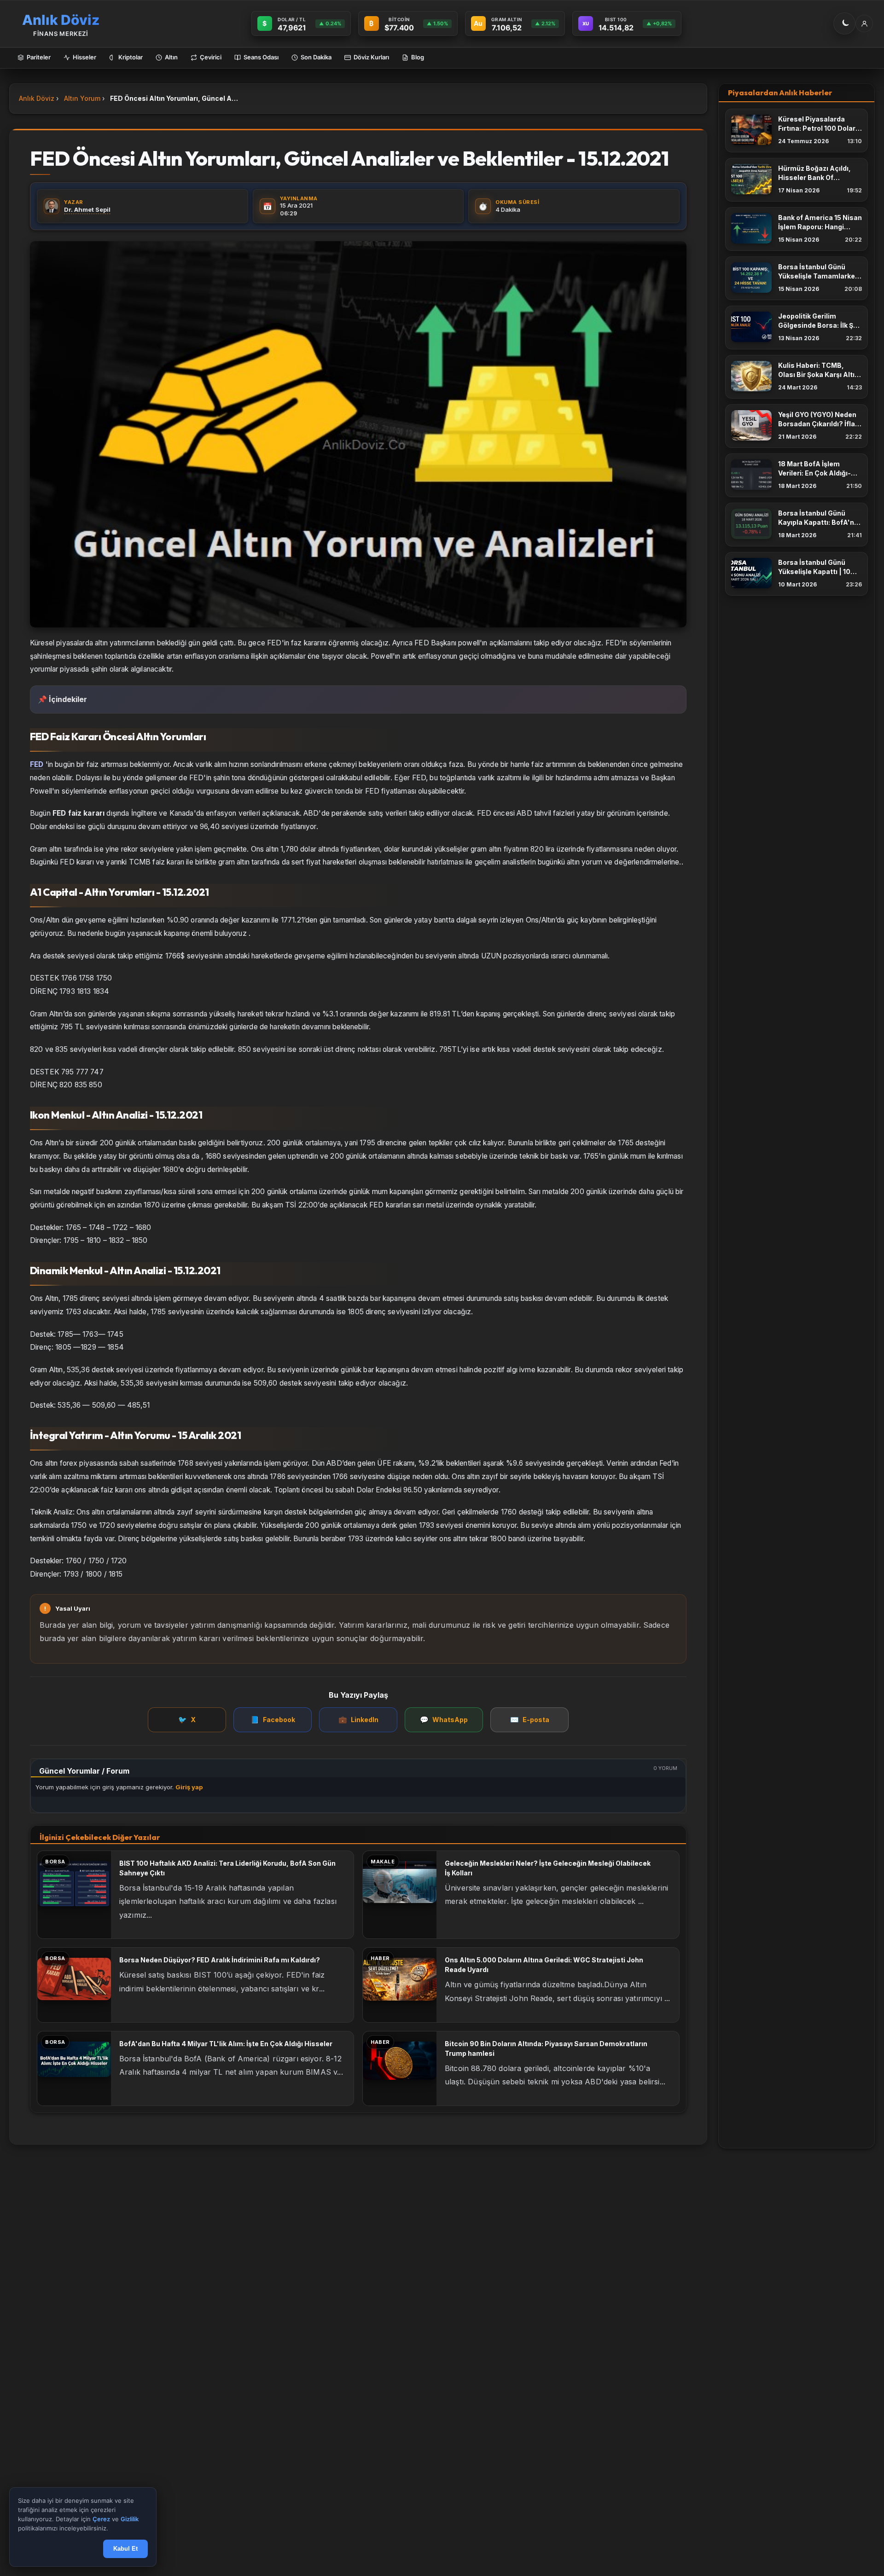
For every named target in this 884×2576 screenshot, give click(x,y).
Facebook (273, 1720)
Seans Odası (261, 57)
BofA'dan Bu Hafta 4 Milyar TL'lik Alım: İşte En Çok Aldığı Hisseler (226, 2044)
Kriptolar (131, 57)
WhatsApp (444, 1720)
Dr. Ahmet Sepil (87, 209)
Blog (418, 57)
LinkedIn (358, 1720)
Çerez (101, 2519)
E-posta (530, 1720)
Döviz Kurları (371, 57)
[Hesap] (864, 23)
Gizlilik (130, 2519)
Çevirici (211, 57)
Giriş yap (189, 1787)
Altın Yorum (82, 98)
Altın (171, 57)
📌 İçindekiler (62, 699)
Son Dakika (316, 57)
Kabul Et (125, 2549)
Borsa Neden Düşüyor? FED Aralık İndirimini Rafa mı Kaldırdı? (220, 1960)
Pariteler (39, 57)
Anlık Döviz (37, 98)
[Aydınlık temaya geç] (844, 23)
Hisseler (84, 57)
